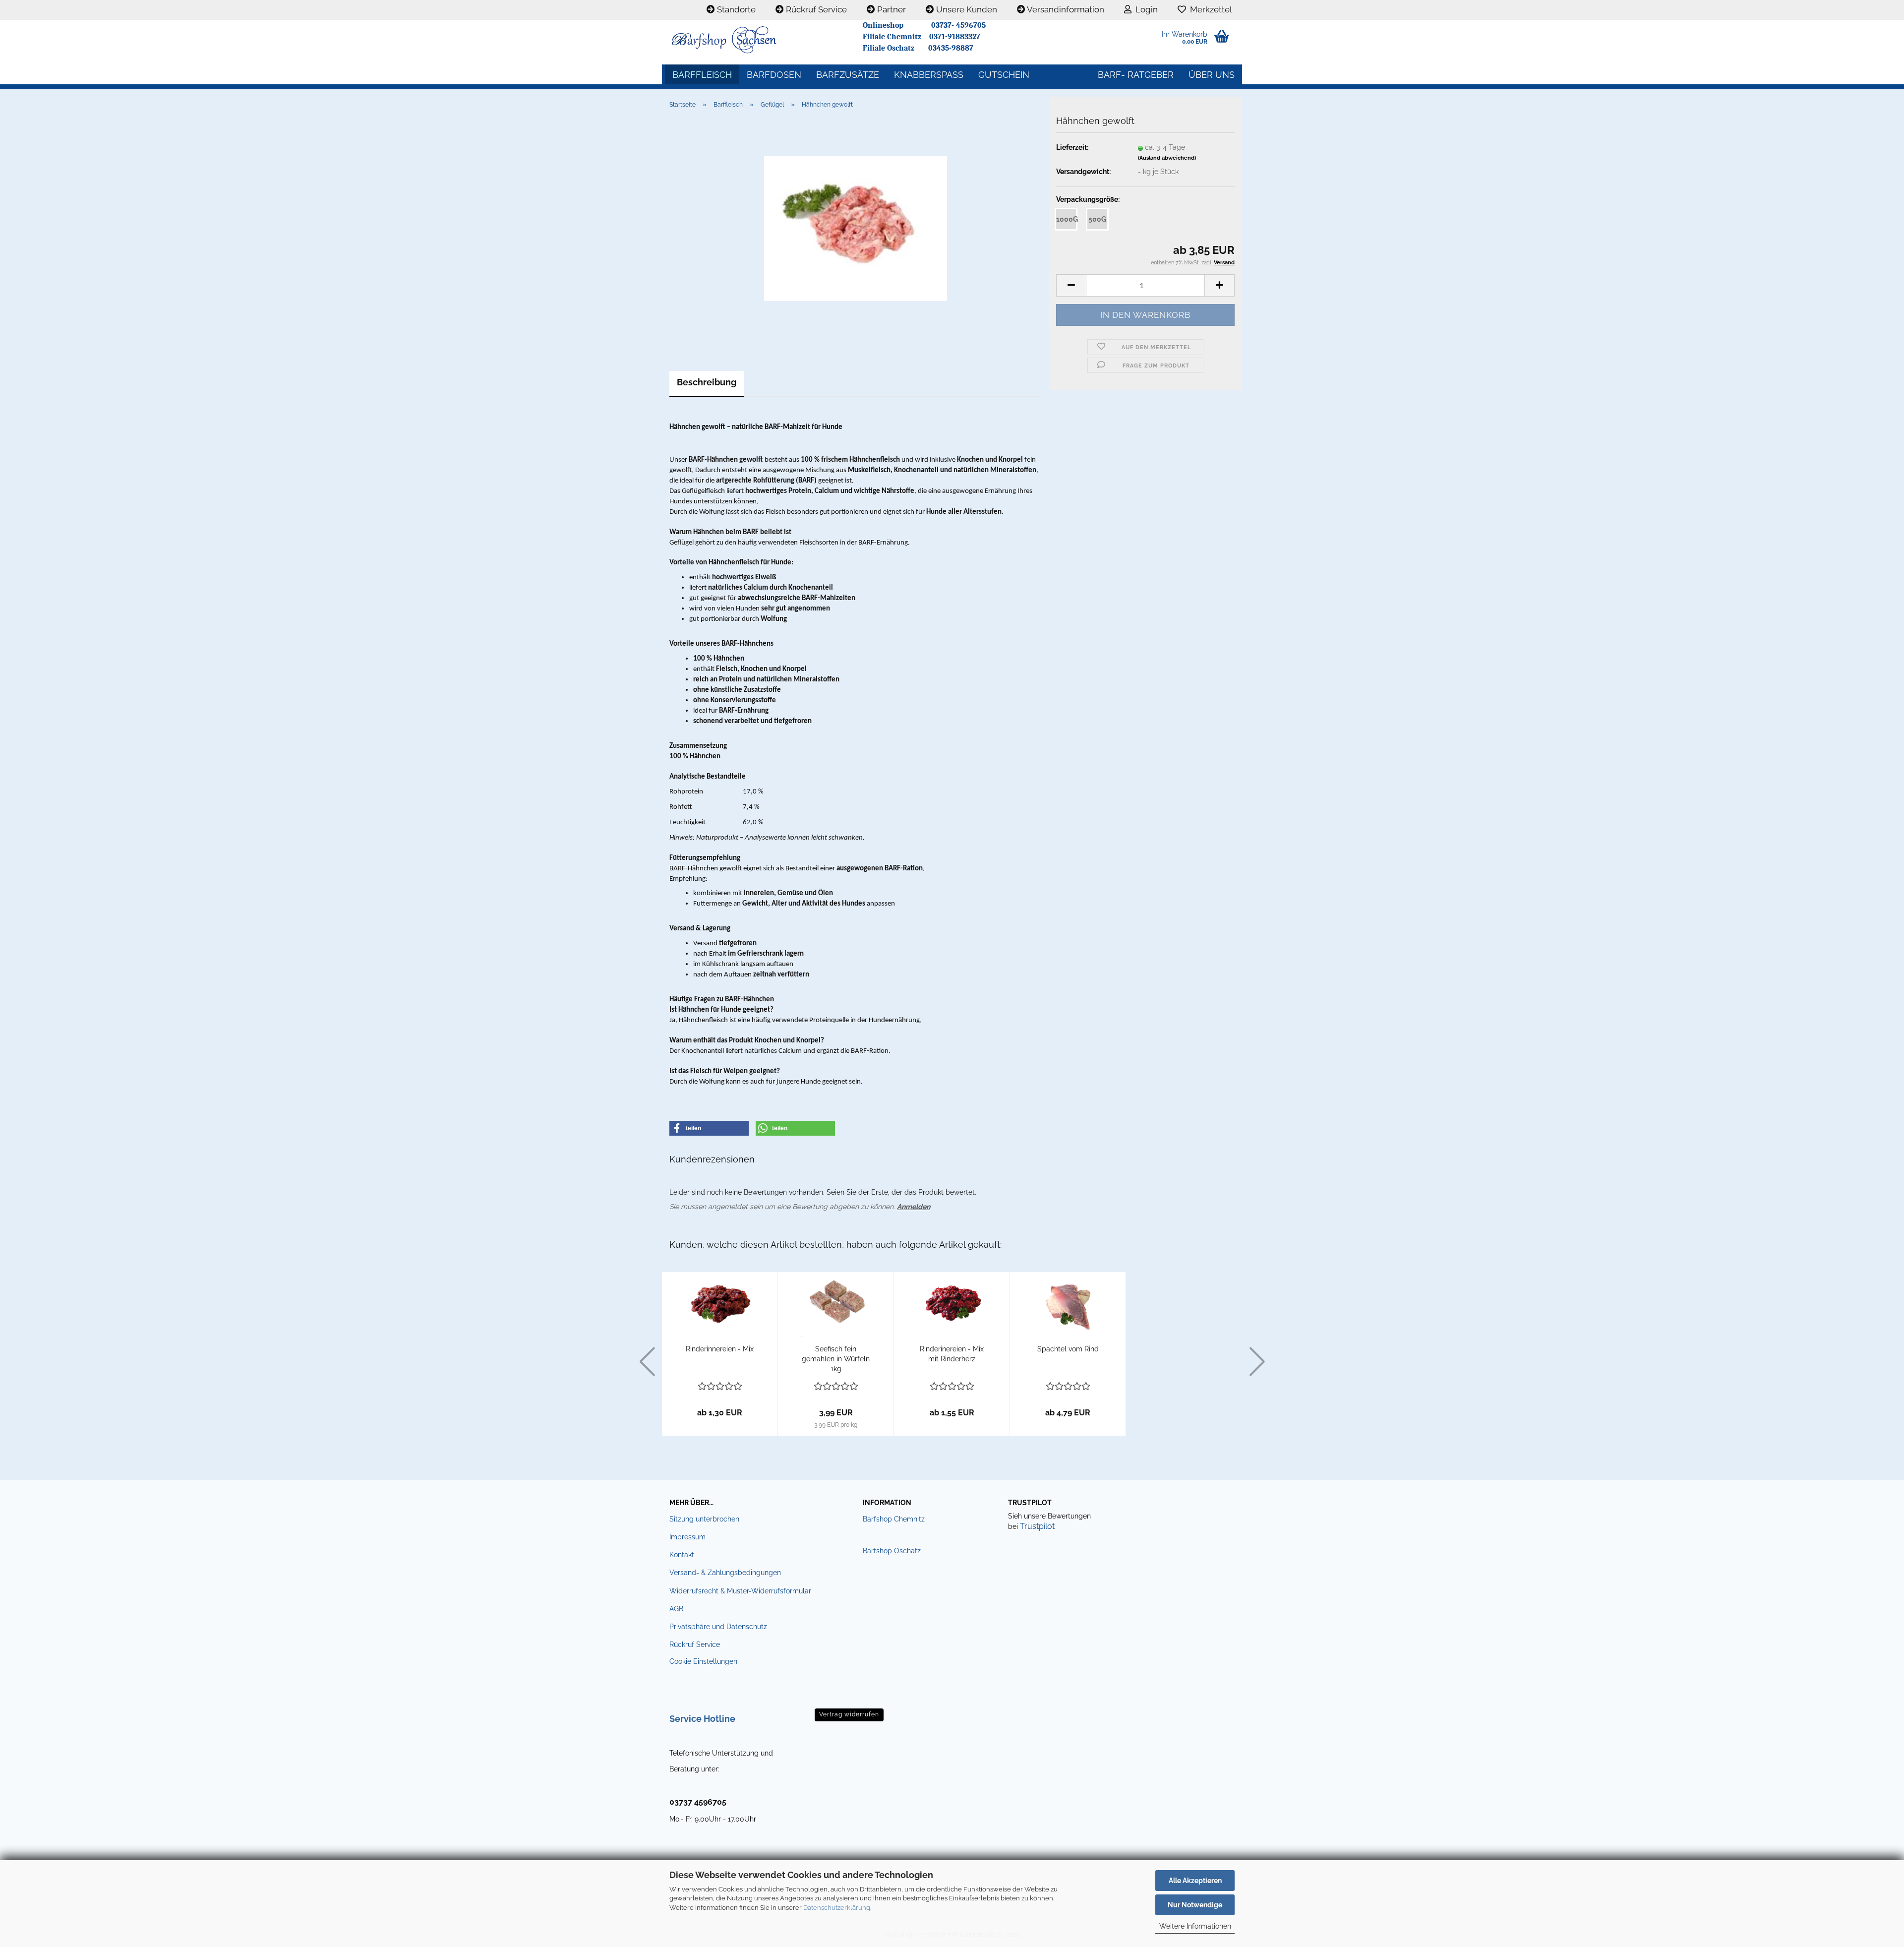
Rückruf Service (815, 9)
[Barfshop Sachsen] (759, 40)
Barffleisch (702, 75)
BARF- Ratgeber (1136, 75)
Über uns (1212, 75)
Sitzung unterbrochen (704, 1519)
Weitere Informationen (1195, 1926)
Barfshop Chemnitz (894, 1519)
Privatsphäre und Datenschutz (718, 1627)
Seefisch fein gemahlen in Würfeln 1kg (836, 1359)
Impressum (687, 1537)
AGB (676, 1609)
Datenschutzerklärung (837, 1908)
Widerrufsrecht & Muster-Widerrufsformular (740, 1591)
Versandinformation (1065, 9)
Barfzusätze (848, 75)
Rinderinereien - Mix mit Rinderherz (952, 1354)
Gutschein (1004, 75)
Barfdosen (774, 75)
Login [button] (1145, 9)
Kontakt (682, 1555)
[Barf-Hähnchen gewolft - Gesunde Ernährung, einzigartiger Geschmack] (856, 228)
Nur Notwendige (1195, 1905)
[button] (1071, 285)
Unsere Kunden (966, 9)
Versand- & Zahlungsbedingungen (725, 1573)
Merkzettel (1209, 9)
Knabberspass (929, 75)
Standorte (735, 9)
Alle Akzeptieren (1195, 1881)
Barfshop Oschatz (892, 1551)
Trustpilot (1037, 1526)
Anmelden (914, 1207)
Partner (891, 9)
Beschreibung (707, 382)
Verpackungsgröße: (1088, 199)
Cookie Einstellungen (703, 1661)
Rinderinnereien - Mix (720, 1349)
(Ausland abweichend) (1167, 158)
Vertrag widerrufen (849, 1714)
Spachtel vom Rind (1068, 1349)
